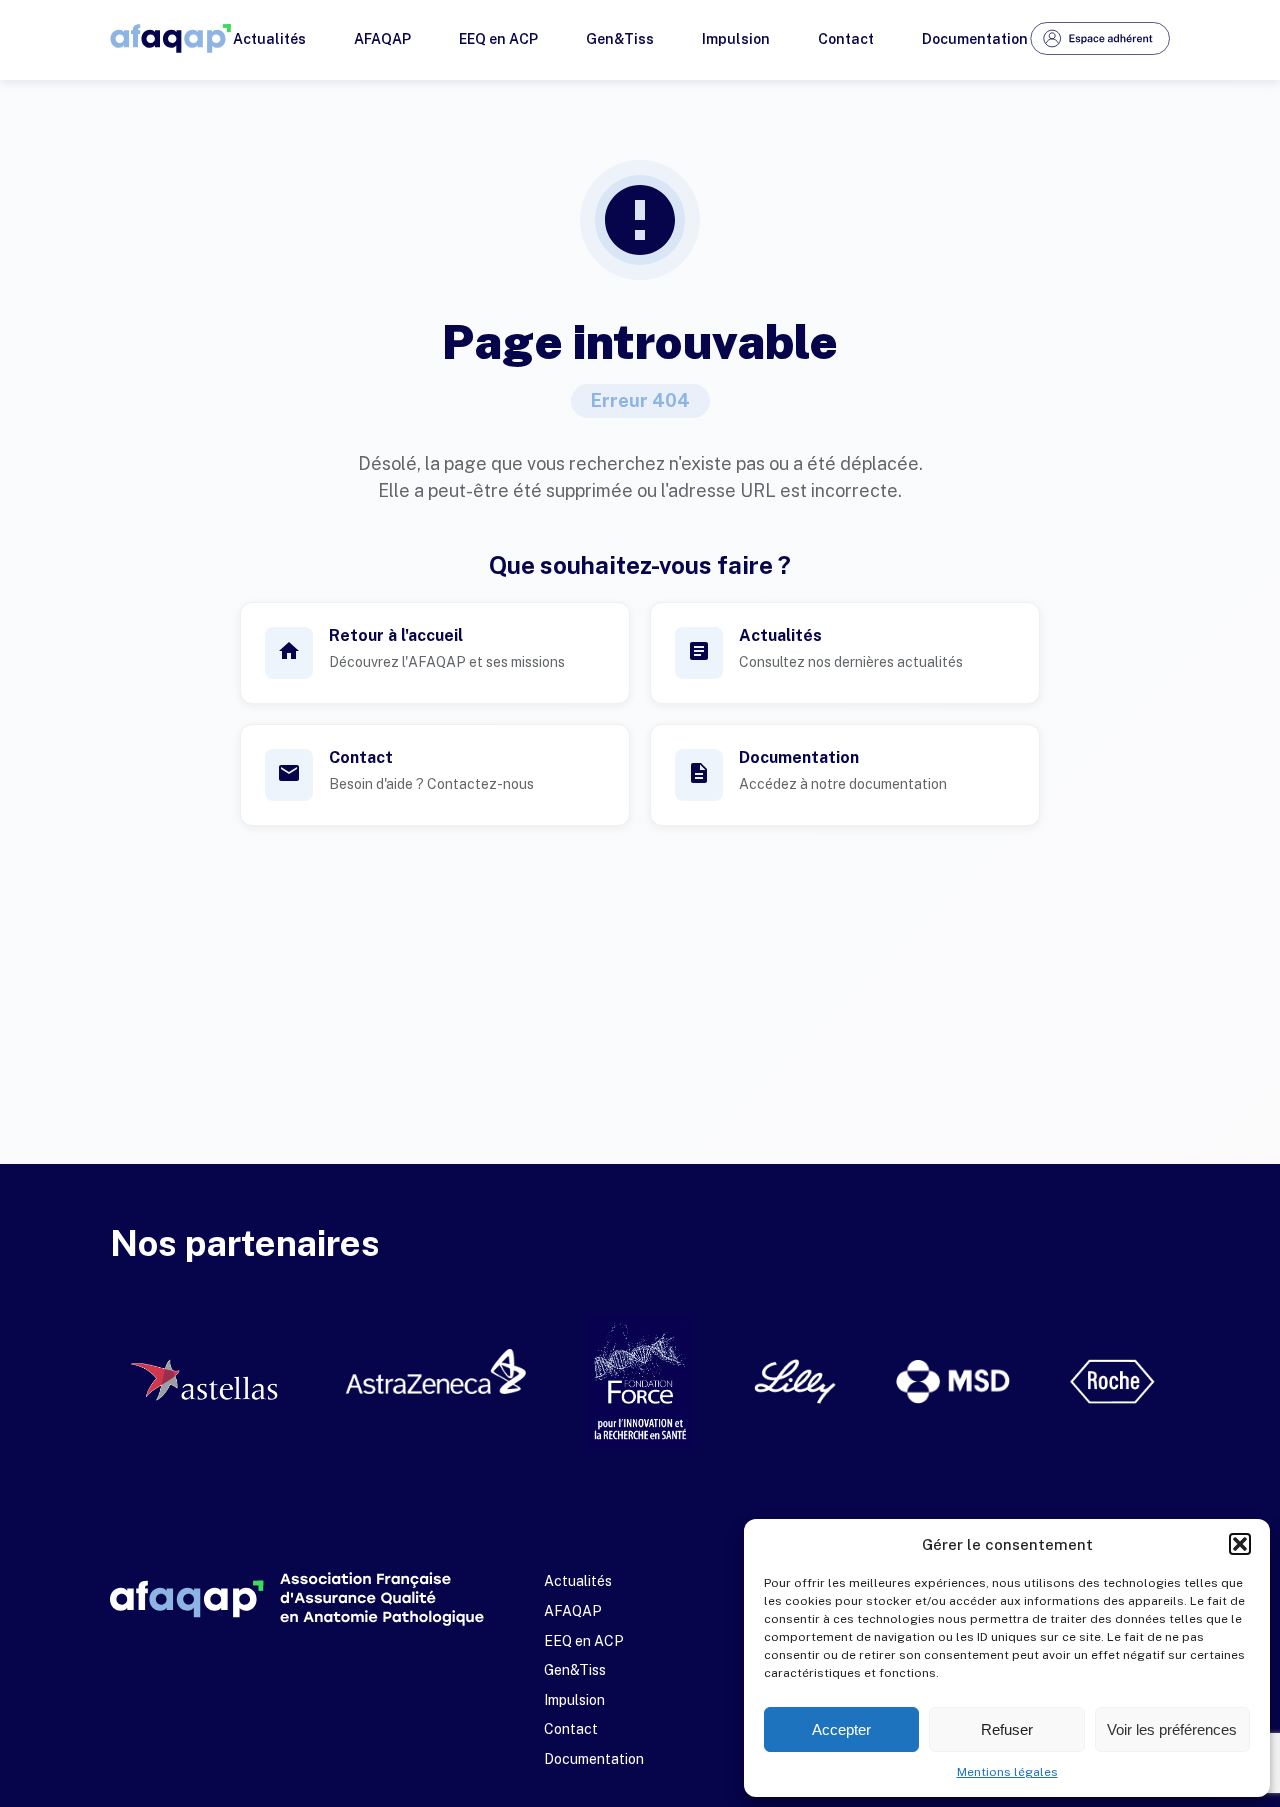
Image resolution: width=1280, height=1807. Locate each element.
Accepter (841, 1729)
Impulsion (736, 39)
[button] (1240, 1544)
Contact (846, 39)
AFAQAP (382, 39)
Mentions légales (1007, 1772)
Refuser (1007, 1729)
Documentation (975, 39)
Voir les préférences (1172, 1729)
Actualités (269, 39)
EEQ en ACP (498, 39)
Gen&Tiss (620, 39)
